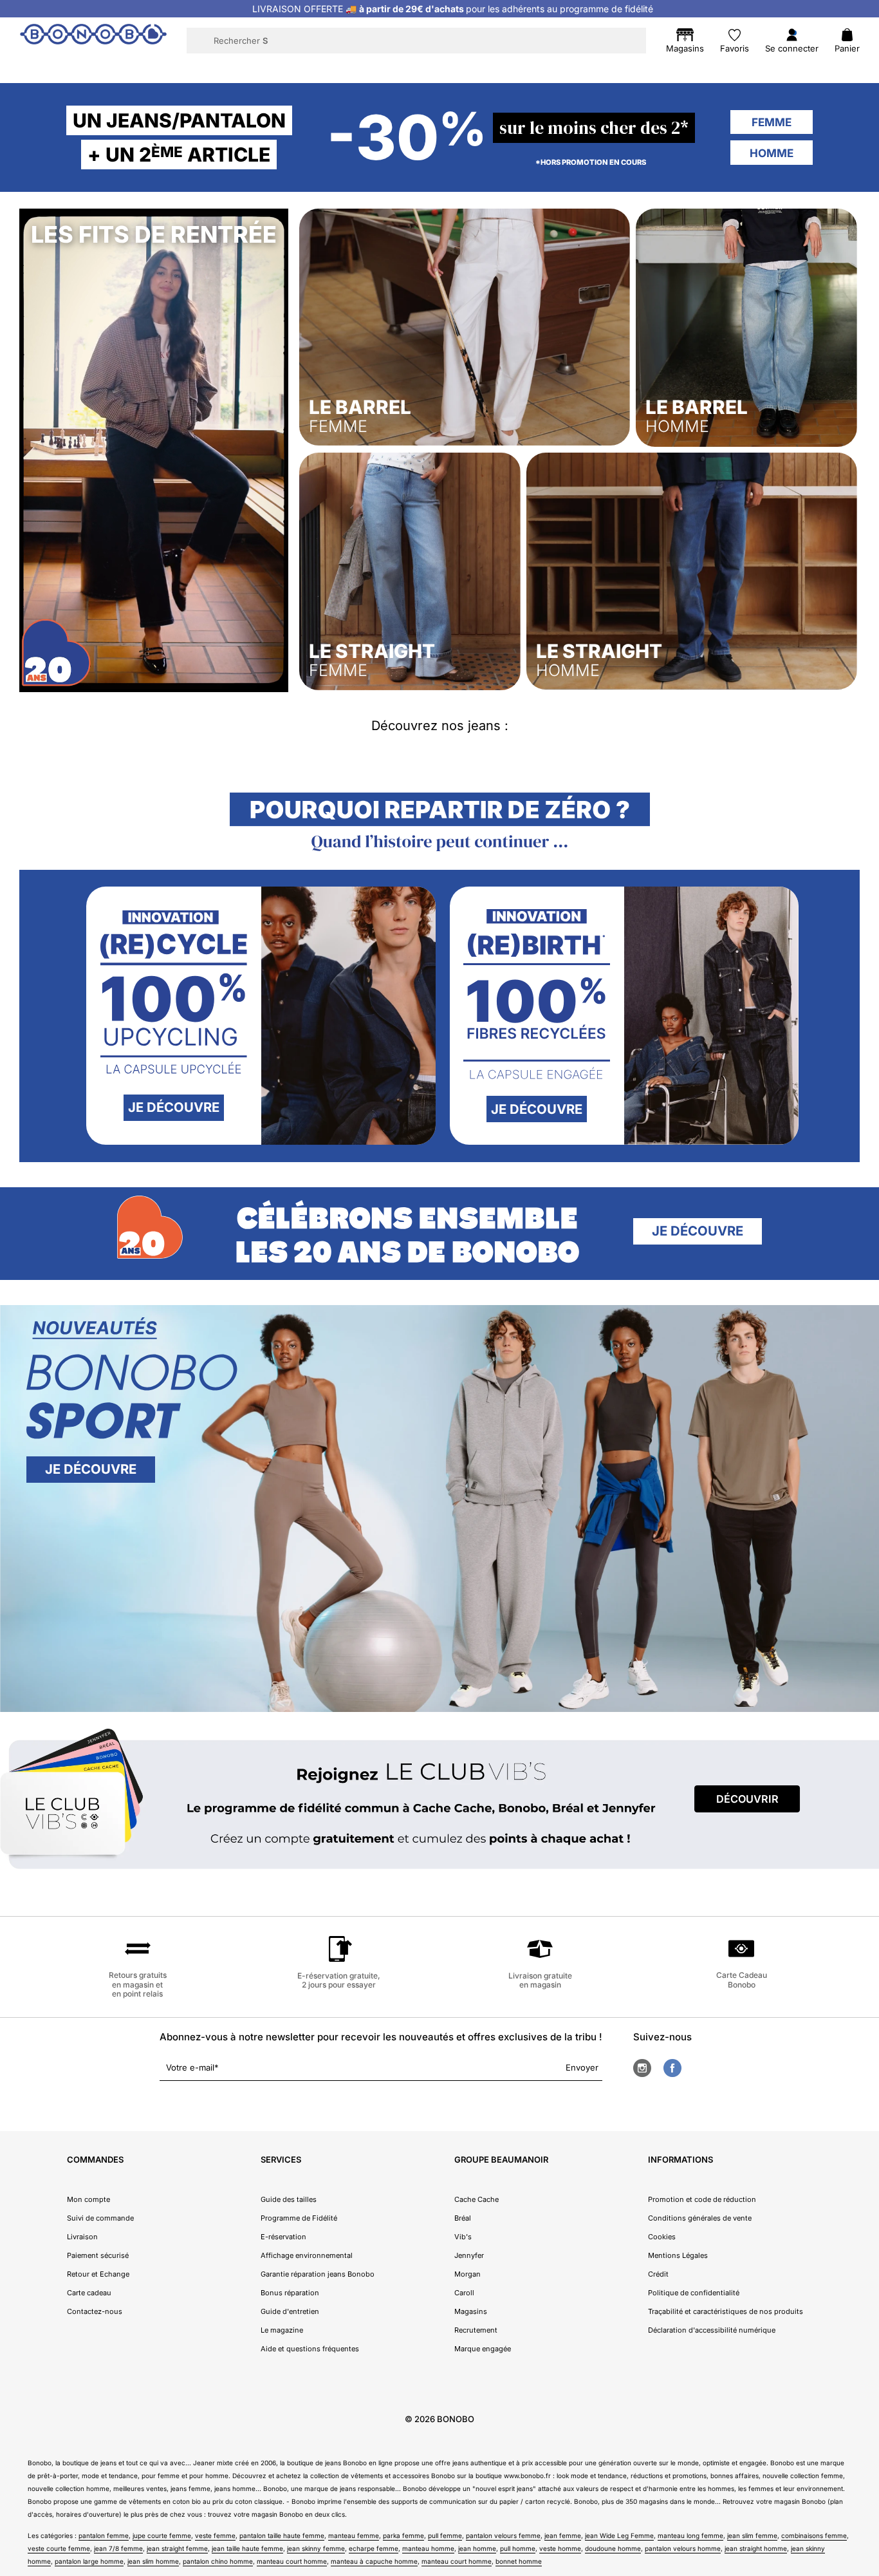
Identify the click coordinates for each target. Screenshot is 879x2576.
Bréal (463, 2218)
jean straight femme (177, 2548)
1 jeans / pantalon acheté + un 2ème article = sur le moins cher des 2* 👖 (452, 9)
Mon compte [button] (88, 2199)
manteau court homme (292, 2561)
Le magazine (282, 2330)
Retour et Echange (98, 2274)
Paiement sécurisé (98, 2255)
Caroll (464, 2293)
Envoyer (582, 2067)
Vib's (463, 2237)
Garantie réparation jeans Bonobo (318, 2274)
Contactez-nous (95, 2311)
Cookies (662, 2237)
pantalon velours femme (503, 2535)
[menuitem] (183, 68)
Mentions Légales (678, 2255)
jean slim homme (153, 2561)
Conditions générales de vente (700, 2218)
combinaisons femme (814, 2535)
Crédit (658, 2274)
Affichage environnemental (307, 2255)
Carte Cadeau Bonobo (742, 1979)
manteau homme (428, 2548)
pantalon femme (104, 2535)
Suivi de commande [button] (100, 2218)
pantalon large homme (89, 2561)
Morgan (467, 2274)
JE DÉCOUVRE (174, 1107)
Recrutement (476, 2330)
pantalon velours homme (683, 2548)
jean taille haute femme (247, 2548)
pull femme (445, 2535)
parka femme (403, 2535)
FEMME (772, 122)
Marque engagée (483, 2349)
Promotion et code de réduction (702, 2199)
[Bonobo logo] (93, 40)
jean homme (477, 2548)
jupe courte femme (162, 2535)
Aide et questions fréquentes (310, 2349)
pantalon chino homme (218, 2561)
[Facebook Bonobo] (672, 2068)
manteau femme (354, 2535)
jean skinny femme (316, 2548)
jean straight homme (756, 2548)
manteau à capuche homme (374, 2561)
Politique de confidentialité (694, 2293)
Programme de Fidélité (299, 2218)
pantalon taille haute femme (282, 2535)
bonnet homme (519, 2561)
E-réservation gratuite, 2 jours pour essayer (339, 1980)
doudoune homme (613, 2548)
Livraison (82, 2237)
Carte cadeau (89, 2293)
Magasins (471, 2311)
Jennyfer (469, 2255)
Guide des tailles (289, 2199)
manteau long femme (690, 2535)
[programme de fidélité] (439, 1801)
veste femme (215, 2535)
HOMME (772, 153)
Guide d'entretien (290, 2311)
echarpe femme (374, 2548)
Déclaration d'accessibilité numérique (712, 2330)
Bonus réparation (290, 2293)
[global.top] (866, 2168)
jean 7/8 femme (118, 2548)
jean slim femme (752, 2535)
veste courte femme (59, 2548)
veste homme (560, 2548)
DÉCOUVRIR (747, 1799)
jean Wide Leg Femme (619, 2535)
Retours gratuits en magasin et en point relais (138, 1984)
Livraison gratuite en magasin (540, 1980)
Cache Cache (477, 2199)
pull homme (518, 2548)
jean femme (563, 2535)
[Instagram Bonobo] (642, 2068)
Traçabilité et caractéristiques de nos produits (726, 2311)
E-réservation (283, 2237)
